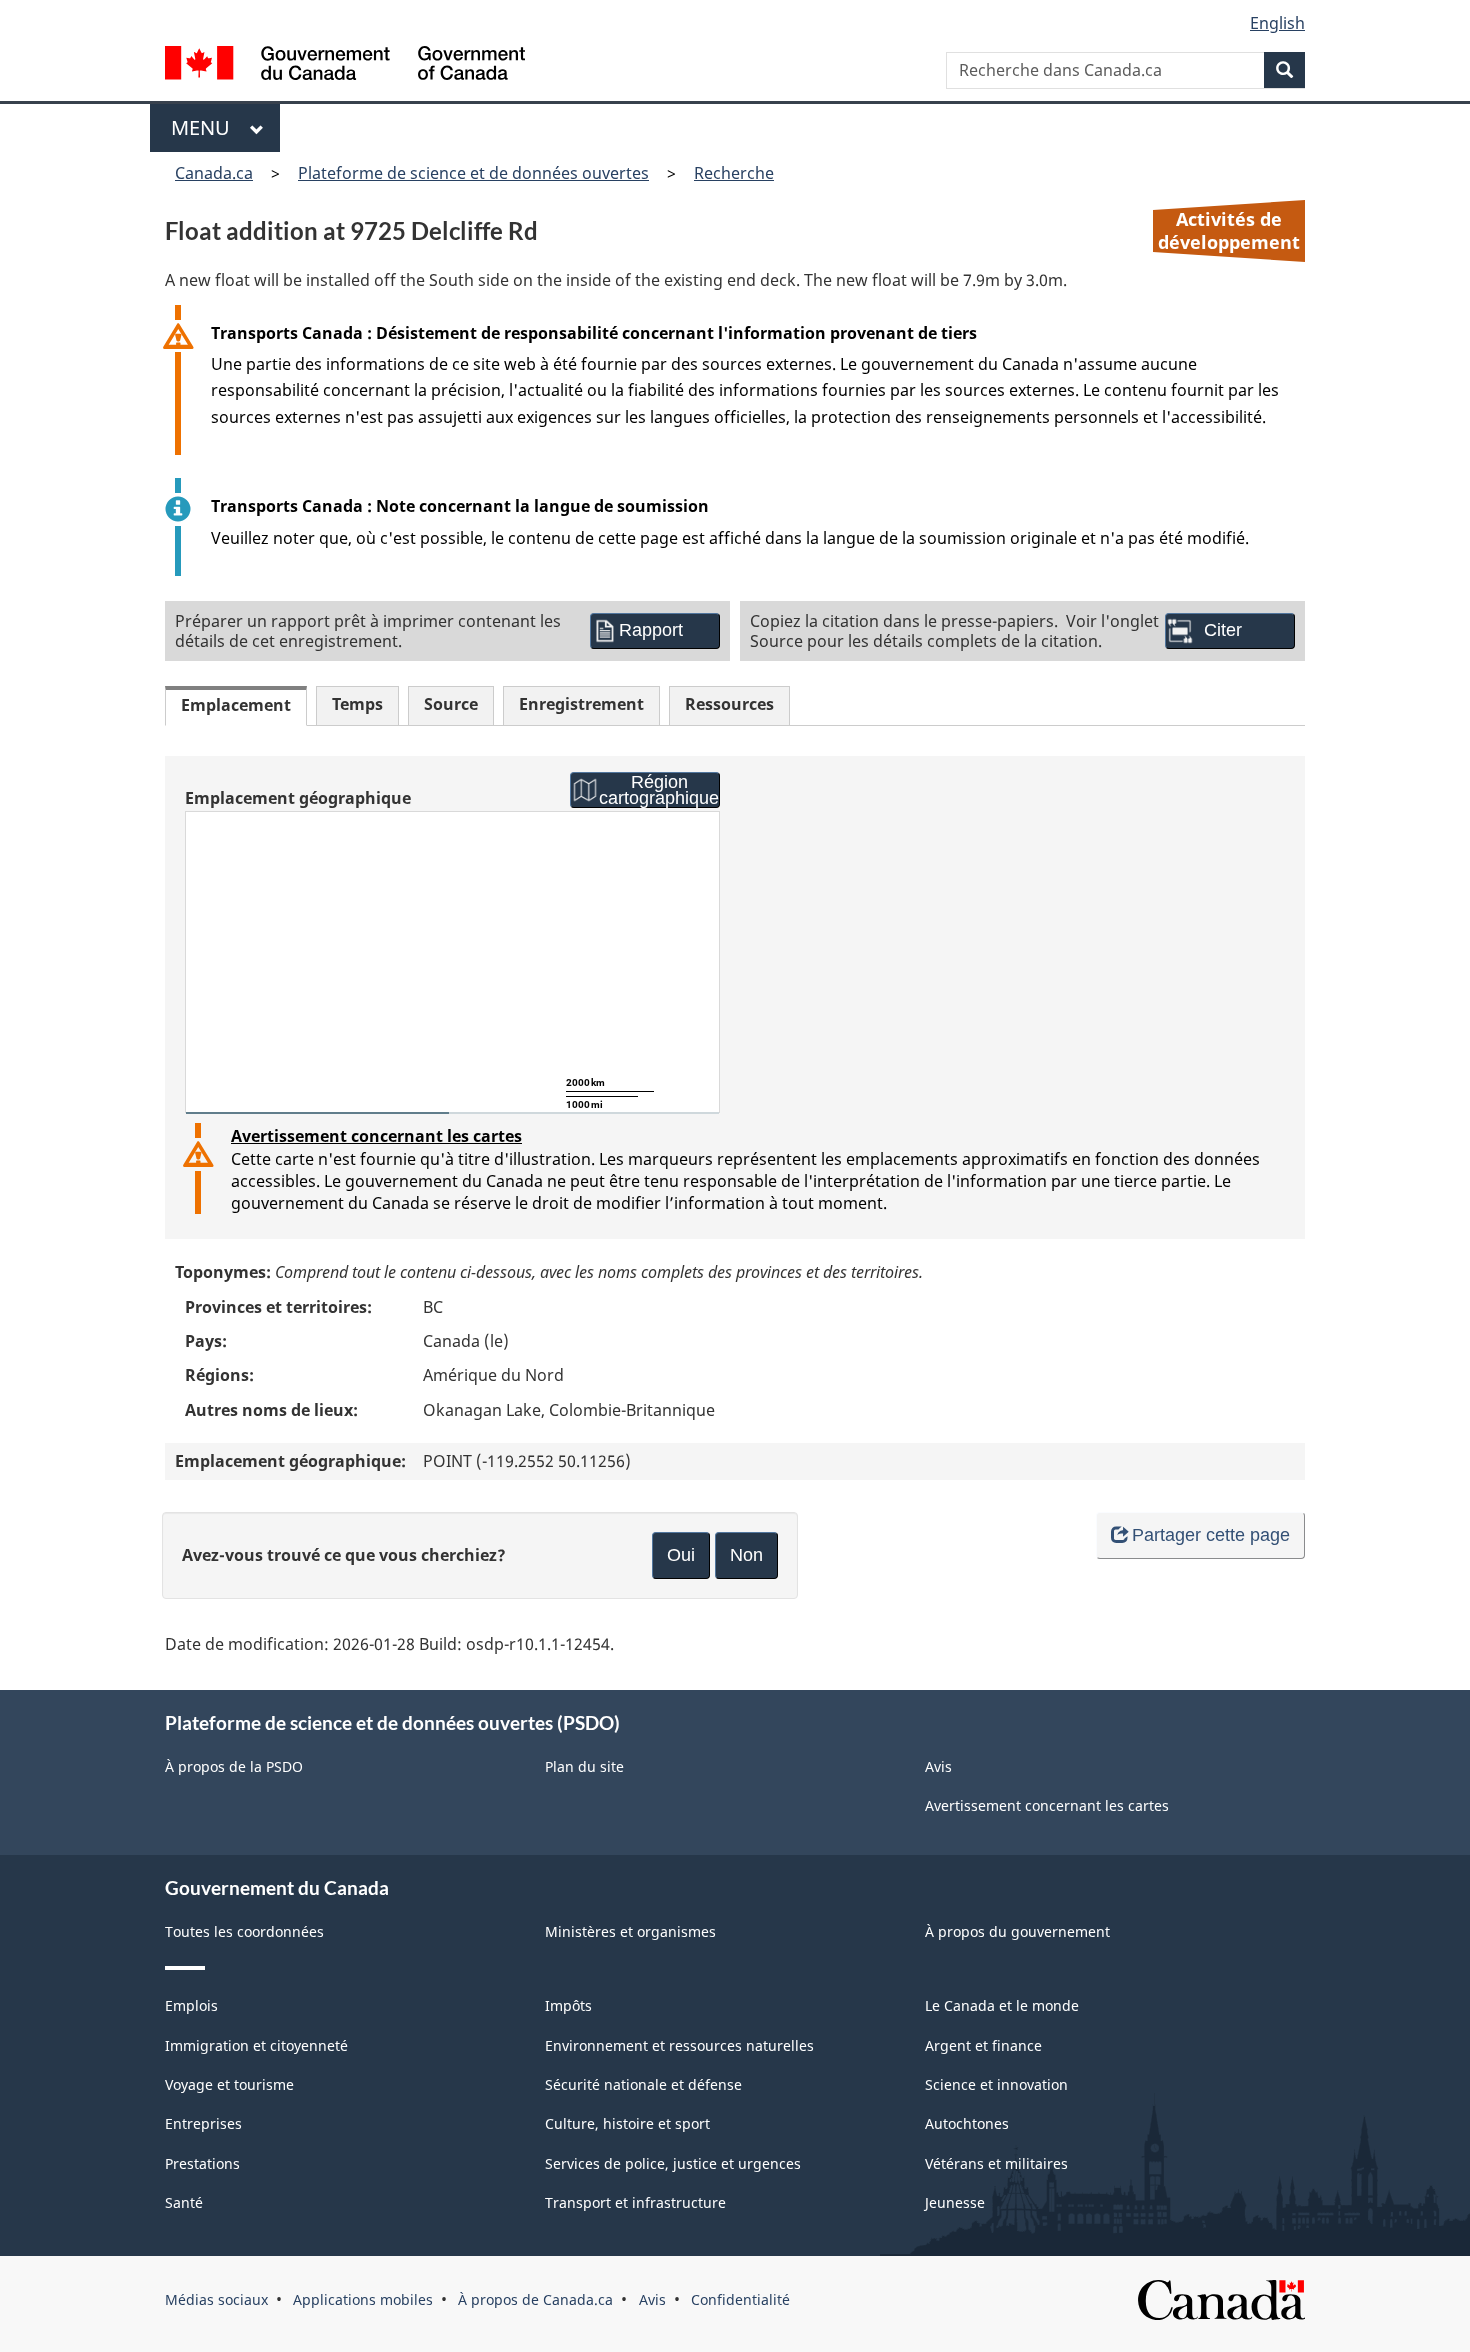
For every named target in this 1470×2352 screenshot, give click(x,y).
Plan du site (584, 1766)
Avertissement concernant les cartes (376, 1136)
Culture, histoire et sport (627, 2123)
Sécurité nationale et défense (643, 2084)
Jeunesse (955, 2202)
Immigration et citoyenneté (256, 2045)
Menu (205, 127)
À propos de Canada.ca (535, 2299)
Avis (938, 1766)
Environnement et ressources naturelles (679, 2045)
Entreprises (203, 2123)
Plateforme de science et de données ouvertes (473, 173)
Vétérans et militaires (996, 2163)
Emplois (191, 2005)
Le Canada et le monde (1002, 2005)
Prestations (202, 2163)
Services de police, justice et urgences (673, 2163)
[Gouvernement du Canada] (345, 65)
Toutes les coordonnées (244, 1931)
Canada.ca (214, 173)
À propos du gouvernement (1017, 1931)
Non (746, 1555)
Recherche (734, 173)
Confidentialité (740, 2299)
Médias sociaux (216, 2299)
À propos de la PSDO (234, 1766)
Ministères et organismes (630, 1931)
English (1277, 23)
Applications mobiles (363, 2299)
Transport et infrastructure (635, 2202)
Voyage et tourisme (229, 2084)
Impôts (568, 2005)
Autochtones (967, 2123)
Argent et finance (983, 2045)
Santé (184, 2202)
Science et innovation (996, 2084)
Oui (681, 1555)
